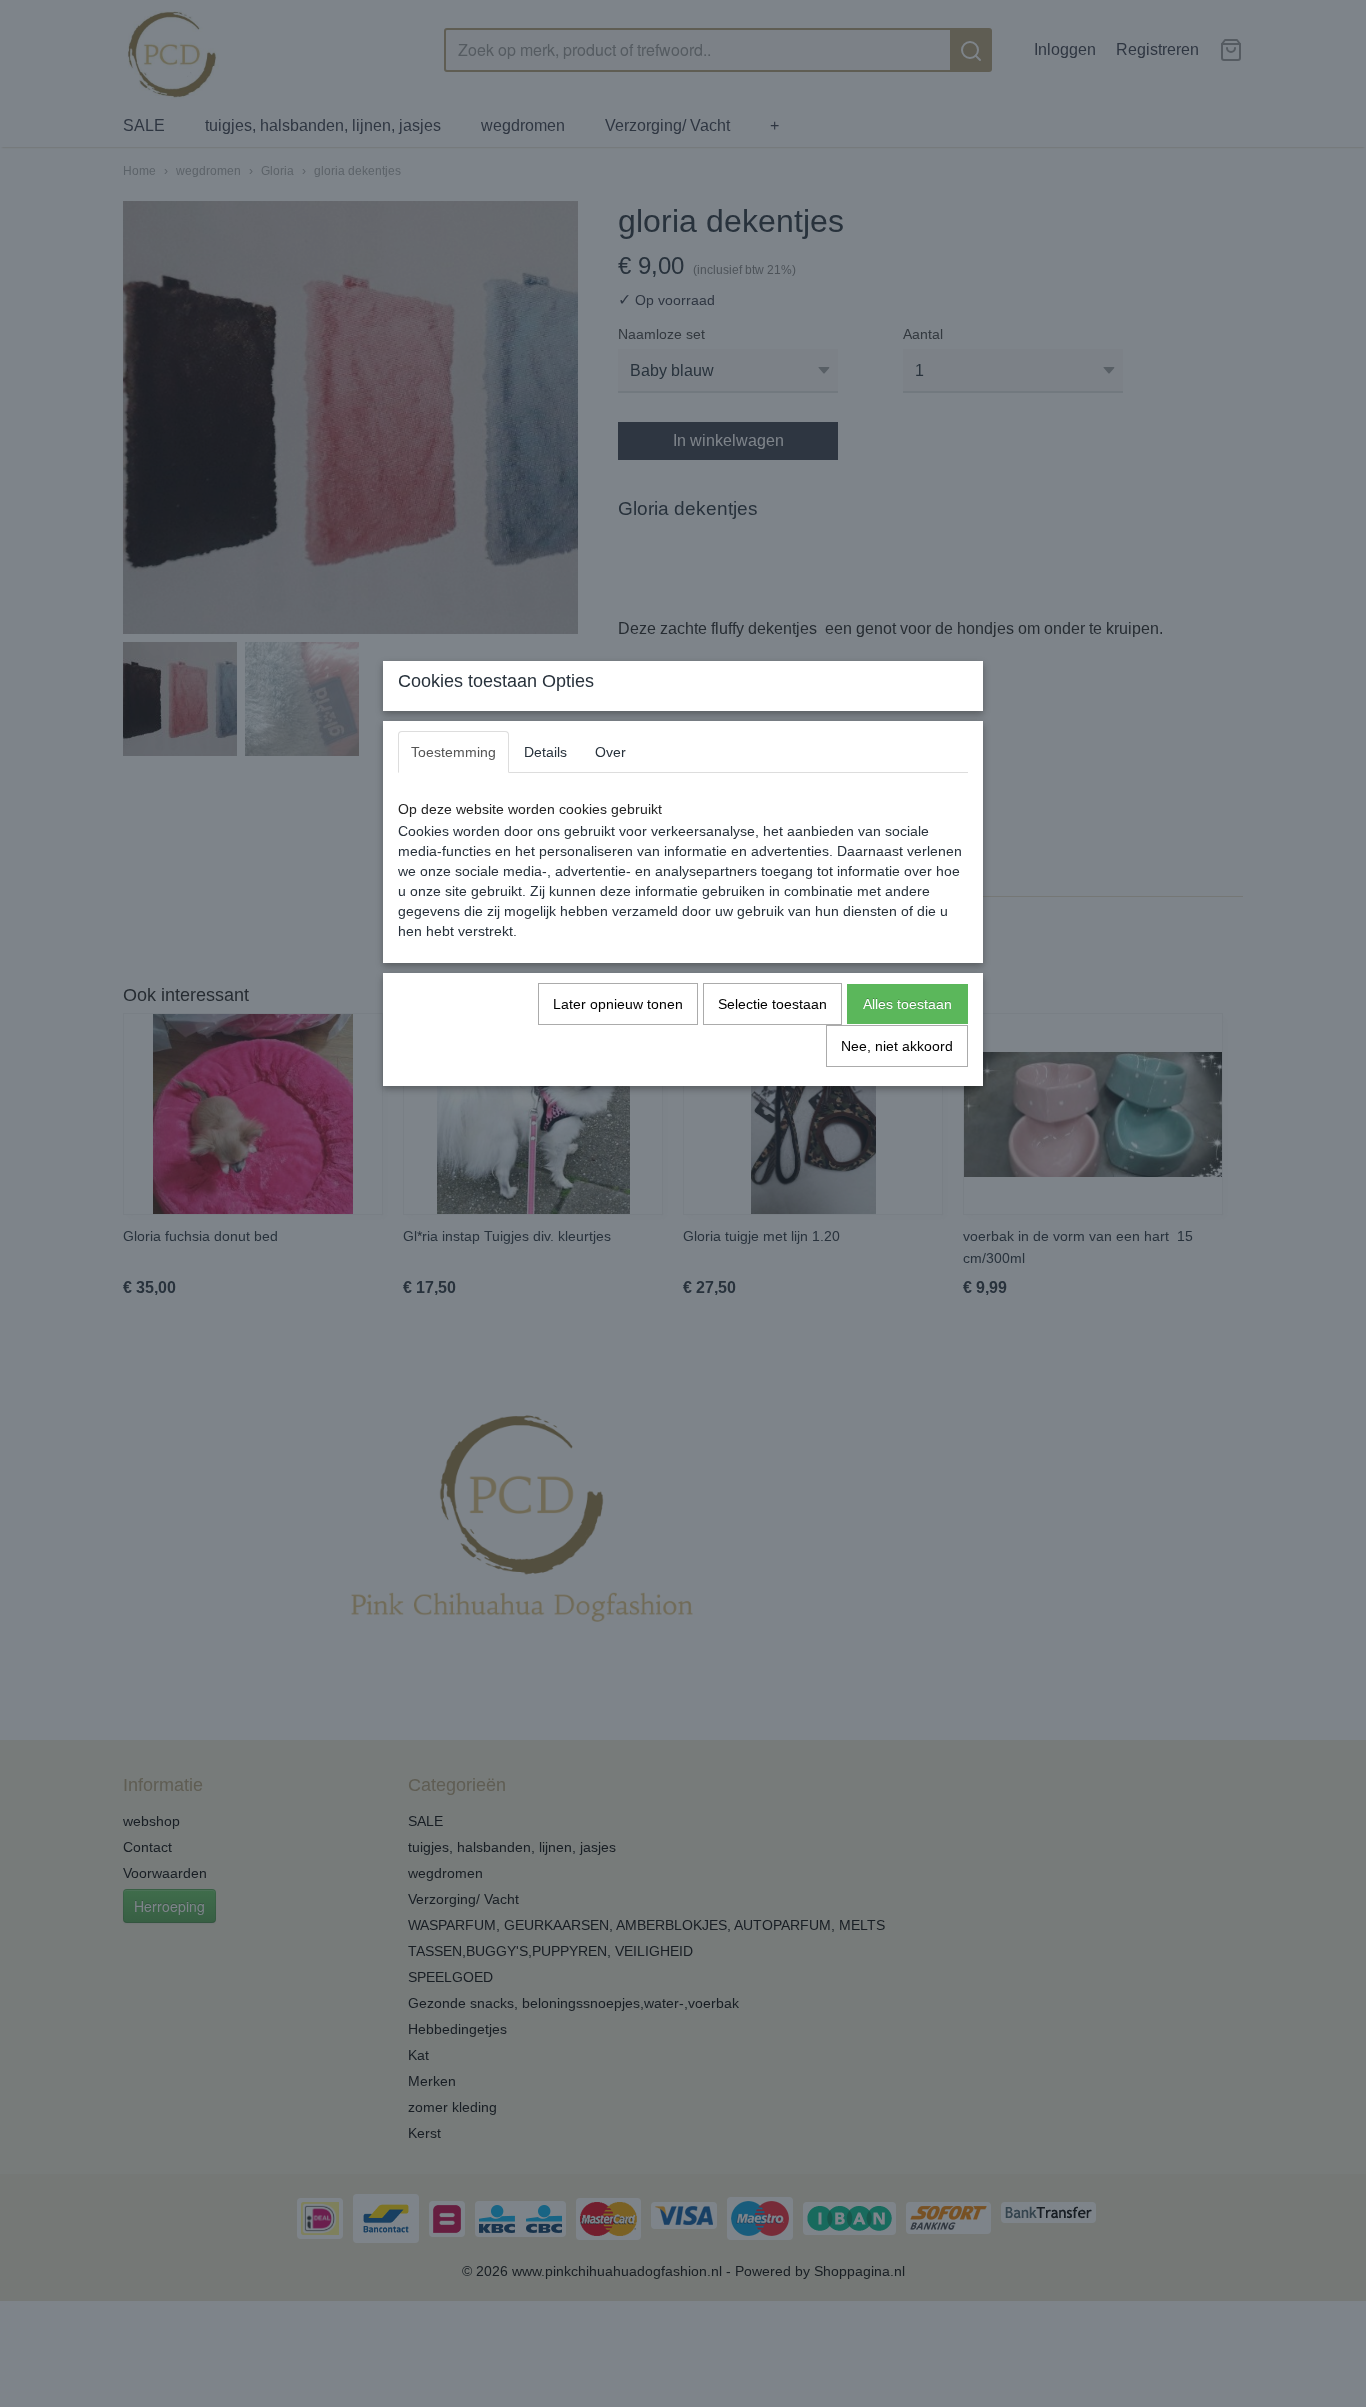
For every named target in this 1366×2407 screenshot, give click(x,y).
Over (610, 752)
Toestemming (453, 752)
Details (545, 752)
